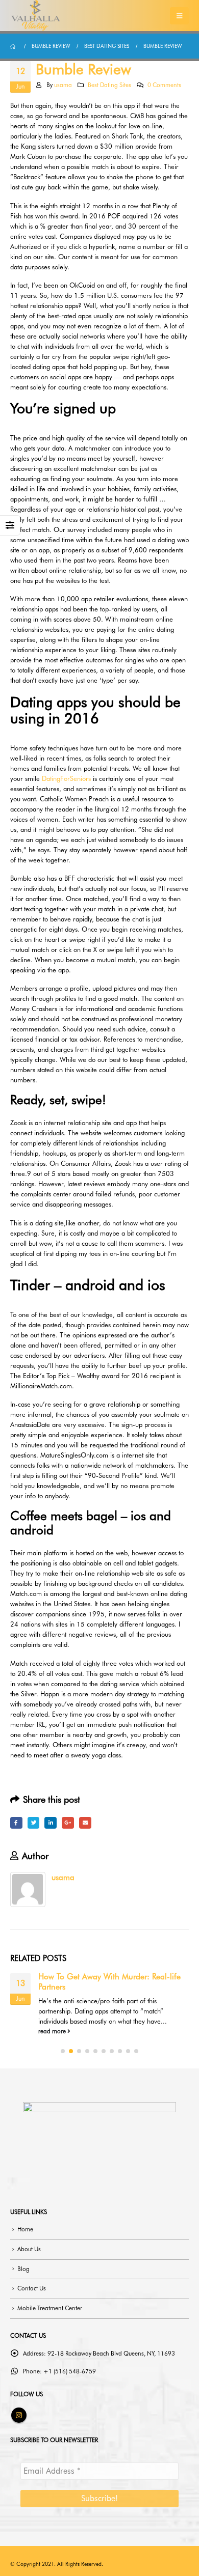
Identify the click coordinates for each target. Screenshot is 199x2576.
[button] (63, 2051)
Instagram (19, 2415)
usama (63, 85)
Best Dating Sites (109, 85)
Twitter (34, 1823)
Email (85, 1823)
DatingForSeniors (66, 778)
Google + (68, 1823)
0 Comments (164, 85)
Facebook (16, 1823)
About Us (29, 2249)
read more (53, 2031)
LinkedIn (51, 1823)
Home (25, 2229)
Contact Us (32, 2288)
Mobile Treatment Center (50, 2308)
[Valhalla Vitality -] (36, 16)
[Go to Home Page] (14, 46)
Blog (23, 2269)
